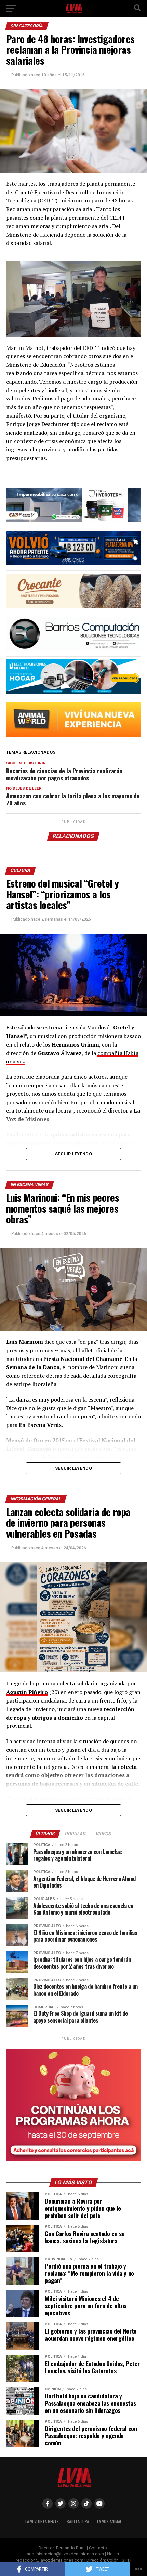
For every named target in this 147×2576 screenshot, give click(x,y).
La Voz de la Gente (42, 2521)
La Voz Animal (109, 2521)
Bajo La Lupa (78, 2521)
